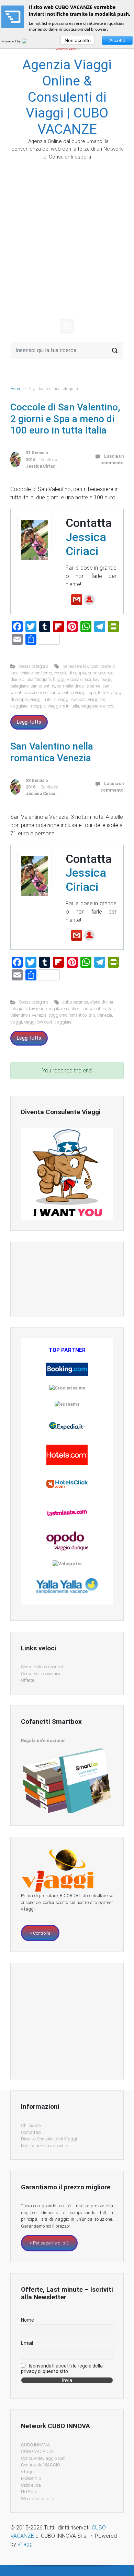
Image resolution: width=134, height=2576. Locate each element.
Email (27, 2343)
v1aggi (28, 2472)
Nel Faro (29, 2492)
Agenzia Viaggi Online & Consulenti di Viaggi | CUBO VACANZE (67, 97)
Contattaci (31, 2132)
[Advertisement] (67, 246)
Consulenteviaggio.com (43, 2458)
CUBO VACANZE (37, 2451)
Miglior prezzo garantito (44, 2146)
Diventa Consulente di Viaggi (49, 2139)
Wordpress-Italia (38, 2499)
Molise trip (31, 2478)
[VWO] (29, 41)
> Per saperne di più (49, 2243)
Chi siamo (31, 2125)
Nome (27, 2320)
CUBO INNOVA (35, 2445)
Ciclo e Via (31, 2485)
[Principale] (67, 326)
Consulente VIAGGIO (41, 2465)
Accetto (117, 40)
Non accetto (78, 40)
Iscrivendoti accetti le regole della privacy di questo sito (62, 2369)
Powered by (12, 41)
